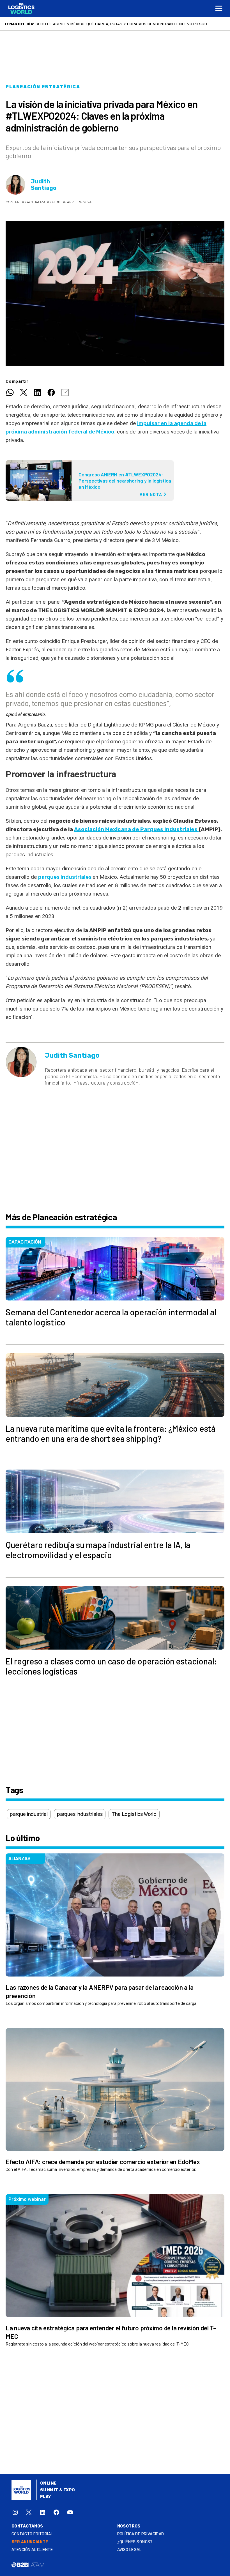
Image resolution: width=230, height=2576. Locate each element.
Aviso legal (129, 2550)
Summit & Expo (58, 2490)
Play (46, 2497)
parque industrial (29, 1814)
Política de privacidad (141, 2534)
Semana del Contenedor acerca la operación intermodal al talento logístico (117, 24)
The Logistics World (134, 1814)
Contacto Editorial (32, 2534)
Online (48, 2483)
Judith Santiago (44, 185)
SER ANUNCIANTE (30, 2542)
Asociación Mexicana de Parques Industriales (136, 829)
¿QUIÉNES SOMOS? (135, 2542)
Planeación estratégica (43, 87)
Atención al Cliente (32, 2550)
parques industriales (65, 877)
